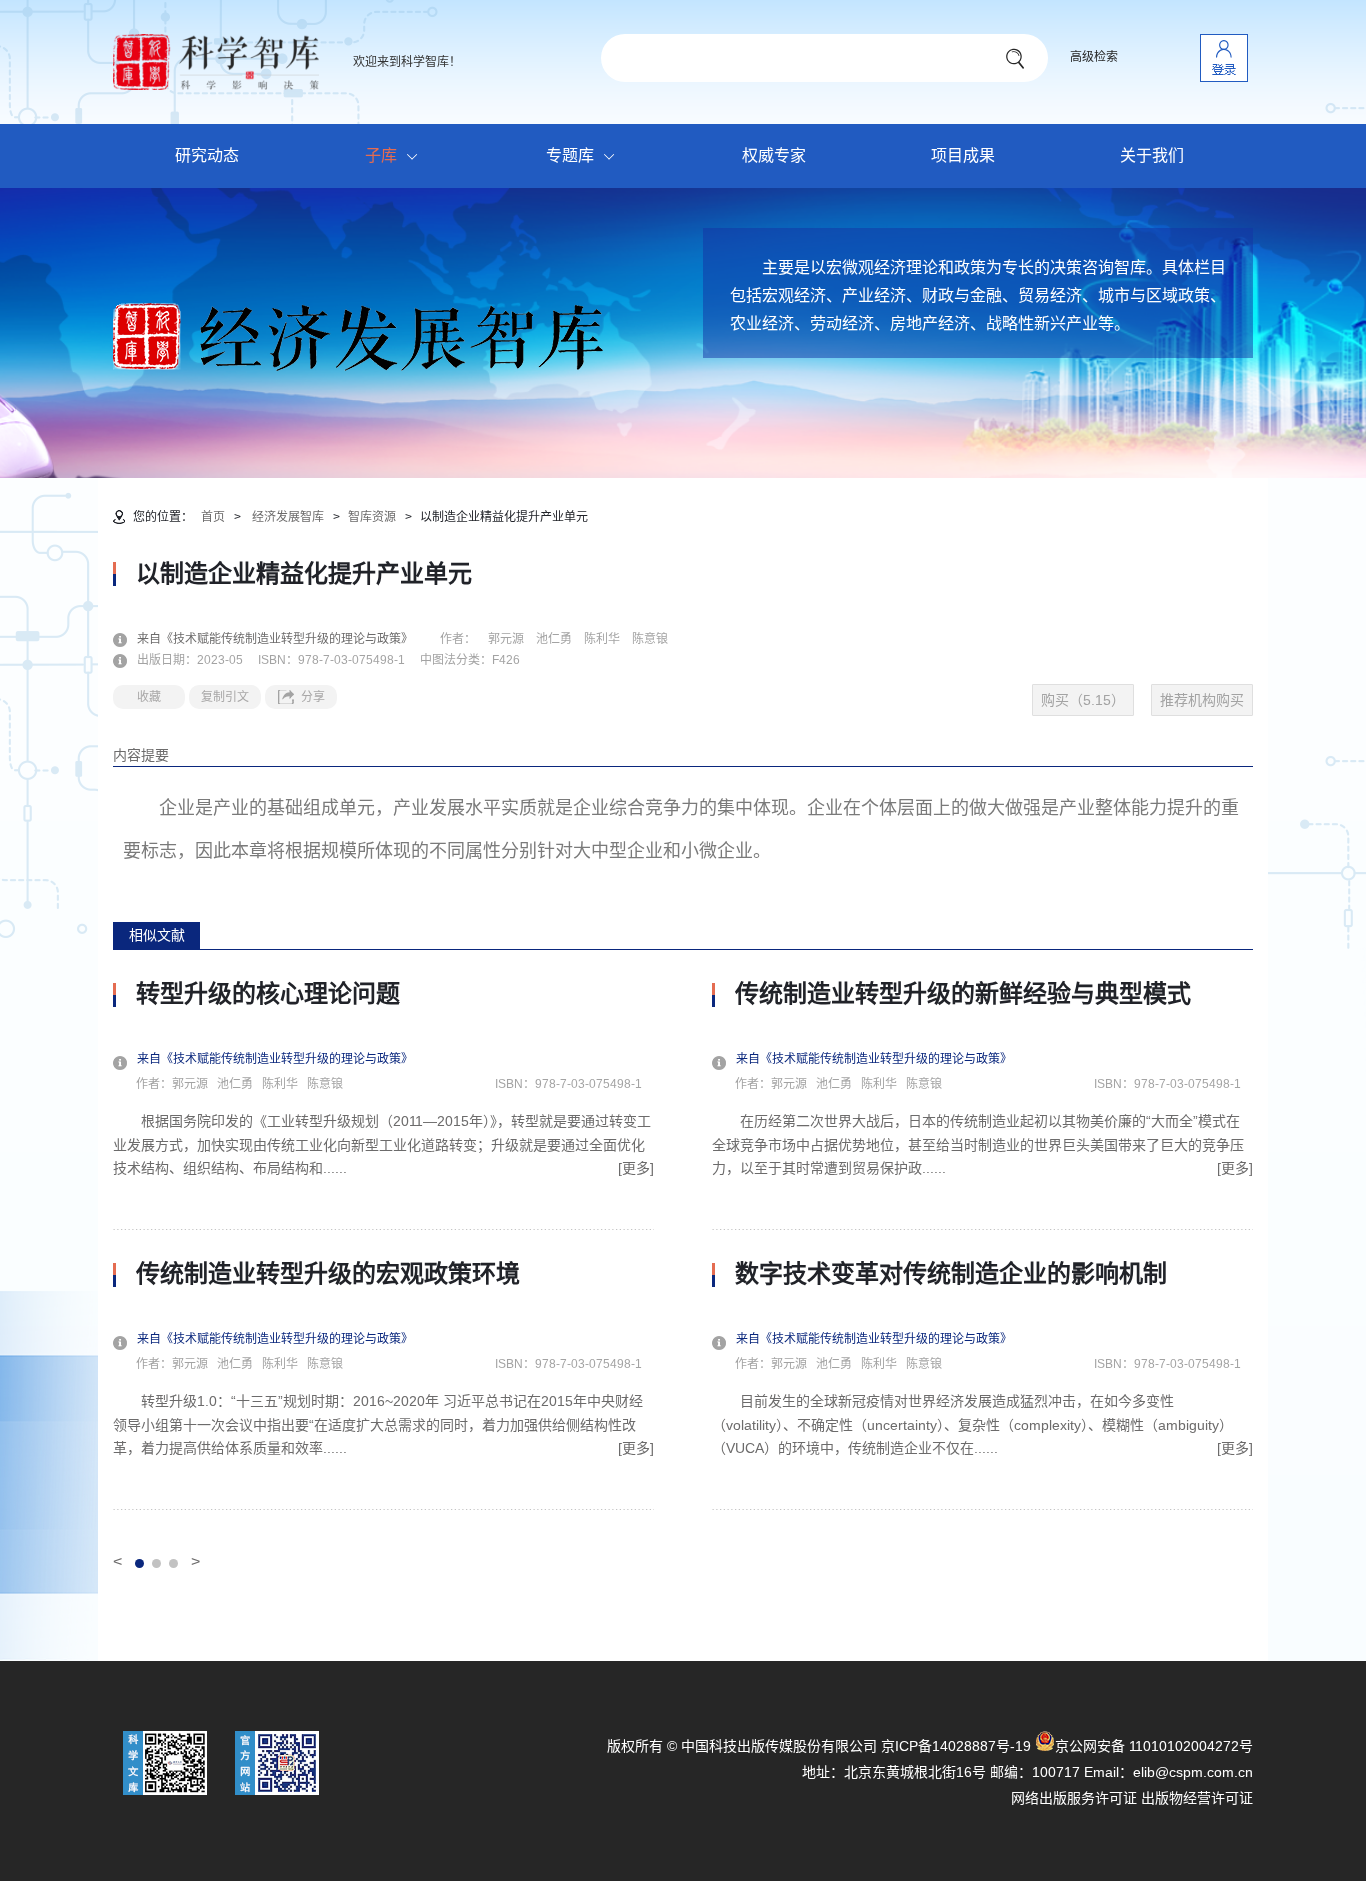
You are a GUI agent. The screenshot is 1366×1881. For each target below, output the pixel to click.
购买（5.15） (1083, 700)
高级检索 (1094, 57)
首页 (213, 517)
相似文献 (157, 935)
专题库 (570, 155)
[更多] (636, 1168)
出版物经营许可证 (1197, 1798)
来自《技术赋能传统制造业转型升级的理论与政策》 (287, 639)
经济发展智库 (288, 517)
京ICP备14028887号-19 (956, 1746)
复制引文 (225, 697)
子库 (381, 155)
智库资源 (372, 517)
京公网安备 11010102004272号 (1154, 1746)
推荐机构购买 (1202, 700)
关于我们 (1152, 155)
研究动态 (207, 155)
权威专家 (774, 155)
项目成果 (963, 155)
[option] (383, 1245)
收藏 (149, 697)
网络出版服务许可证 (1074, 1798)
